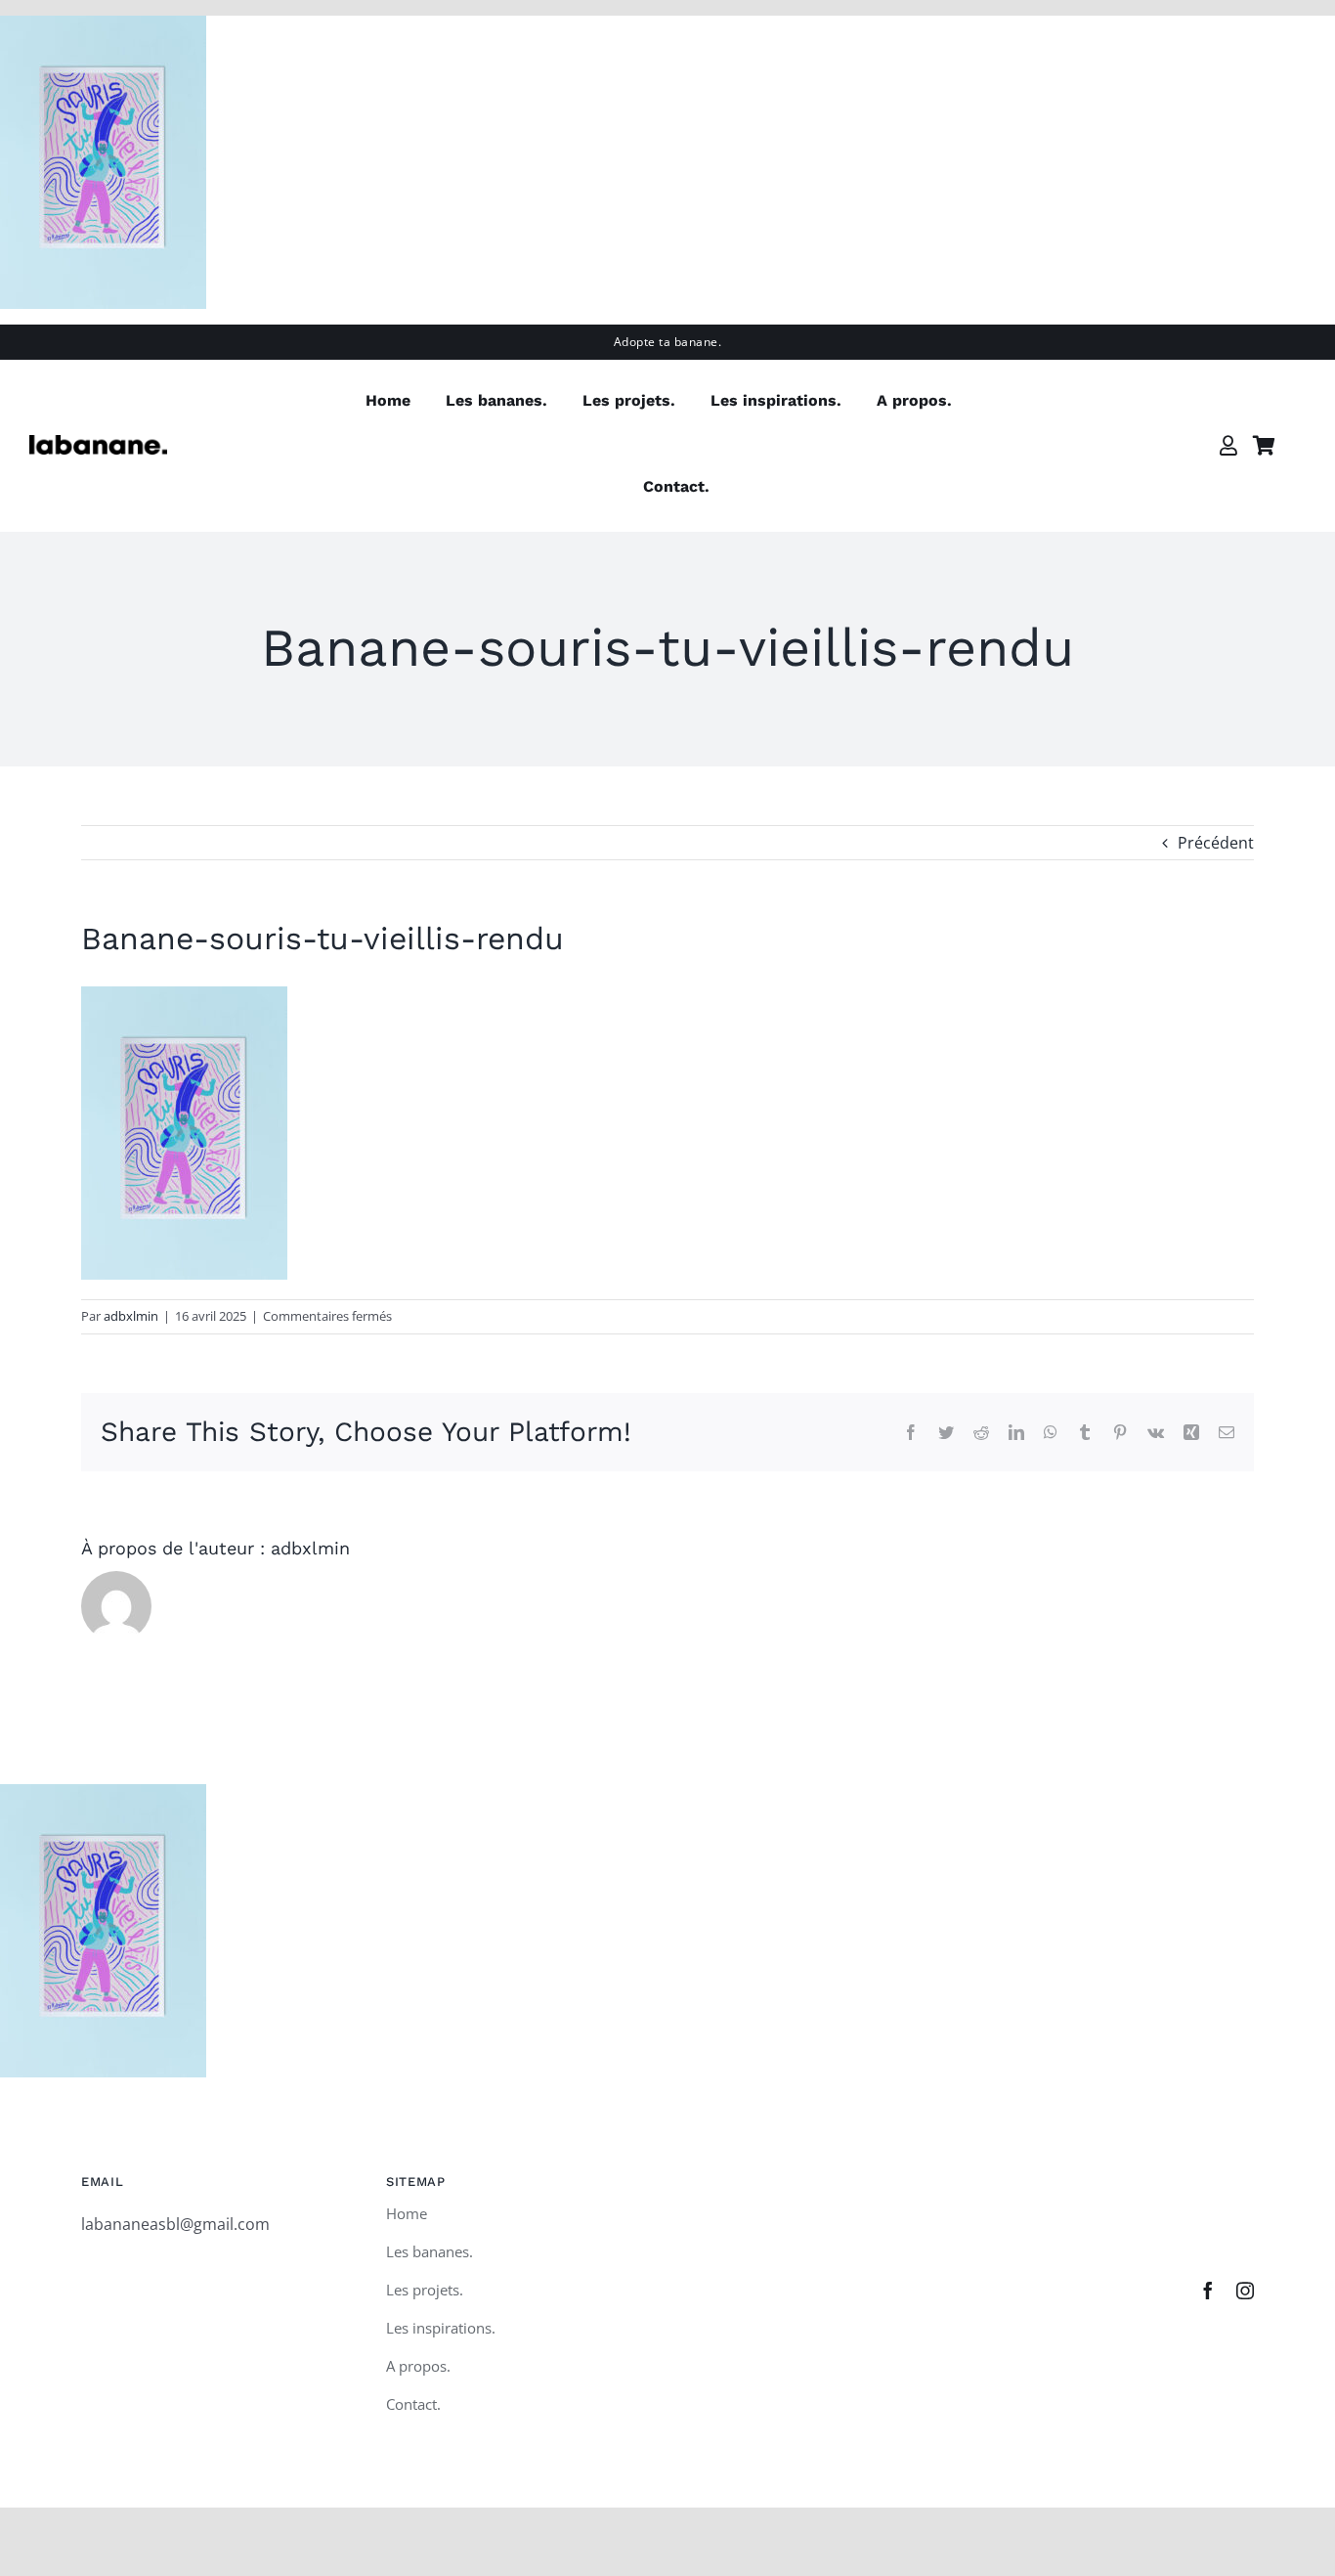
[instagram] (1245, 2291)
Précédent (1216, 843)
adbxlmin (131, 1316)
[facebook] (1208, 2291)
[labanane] (98, 443)
